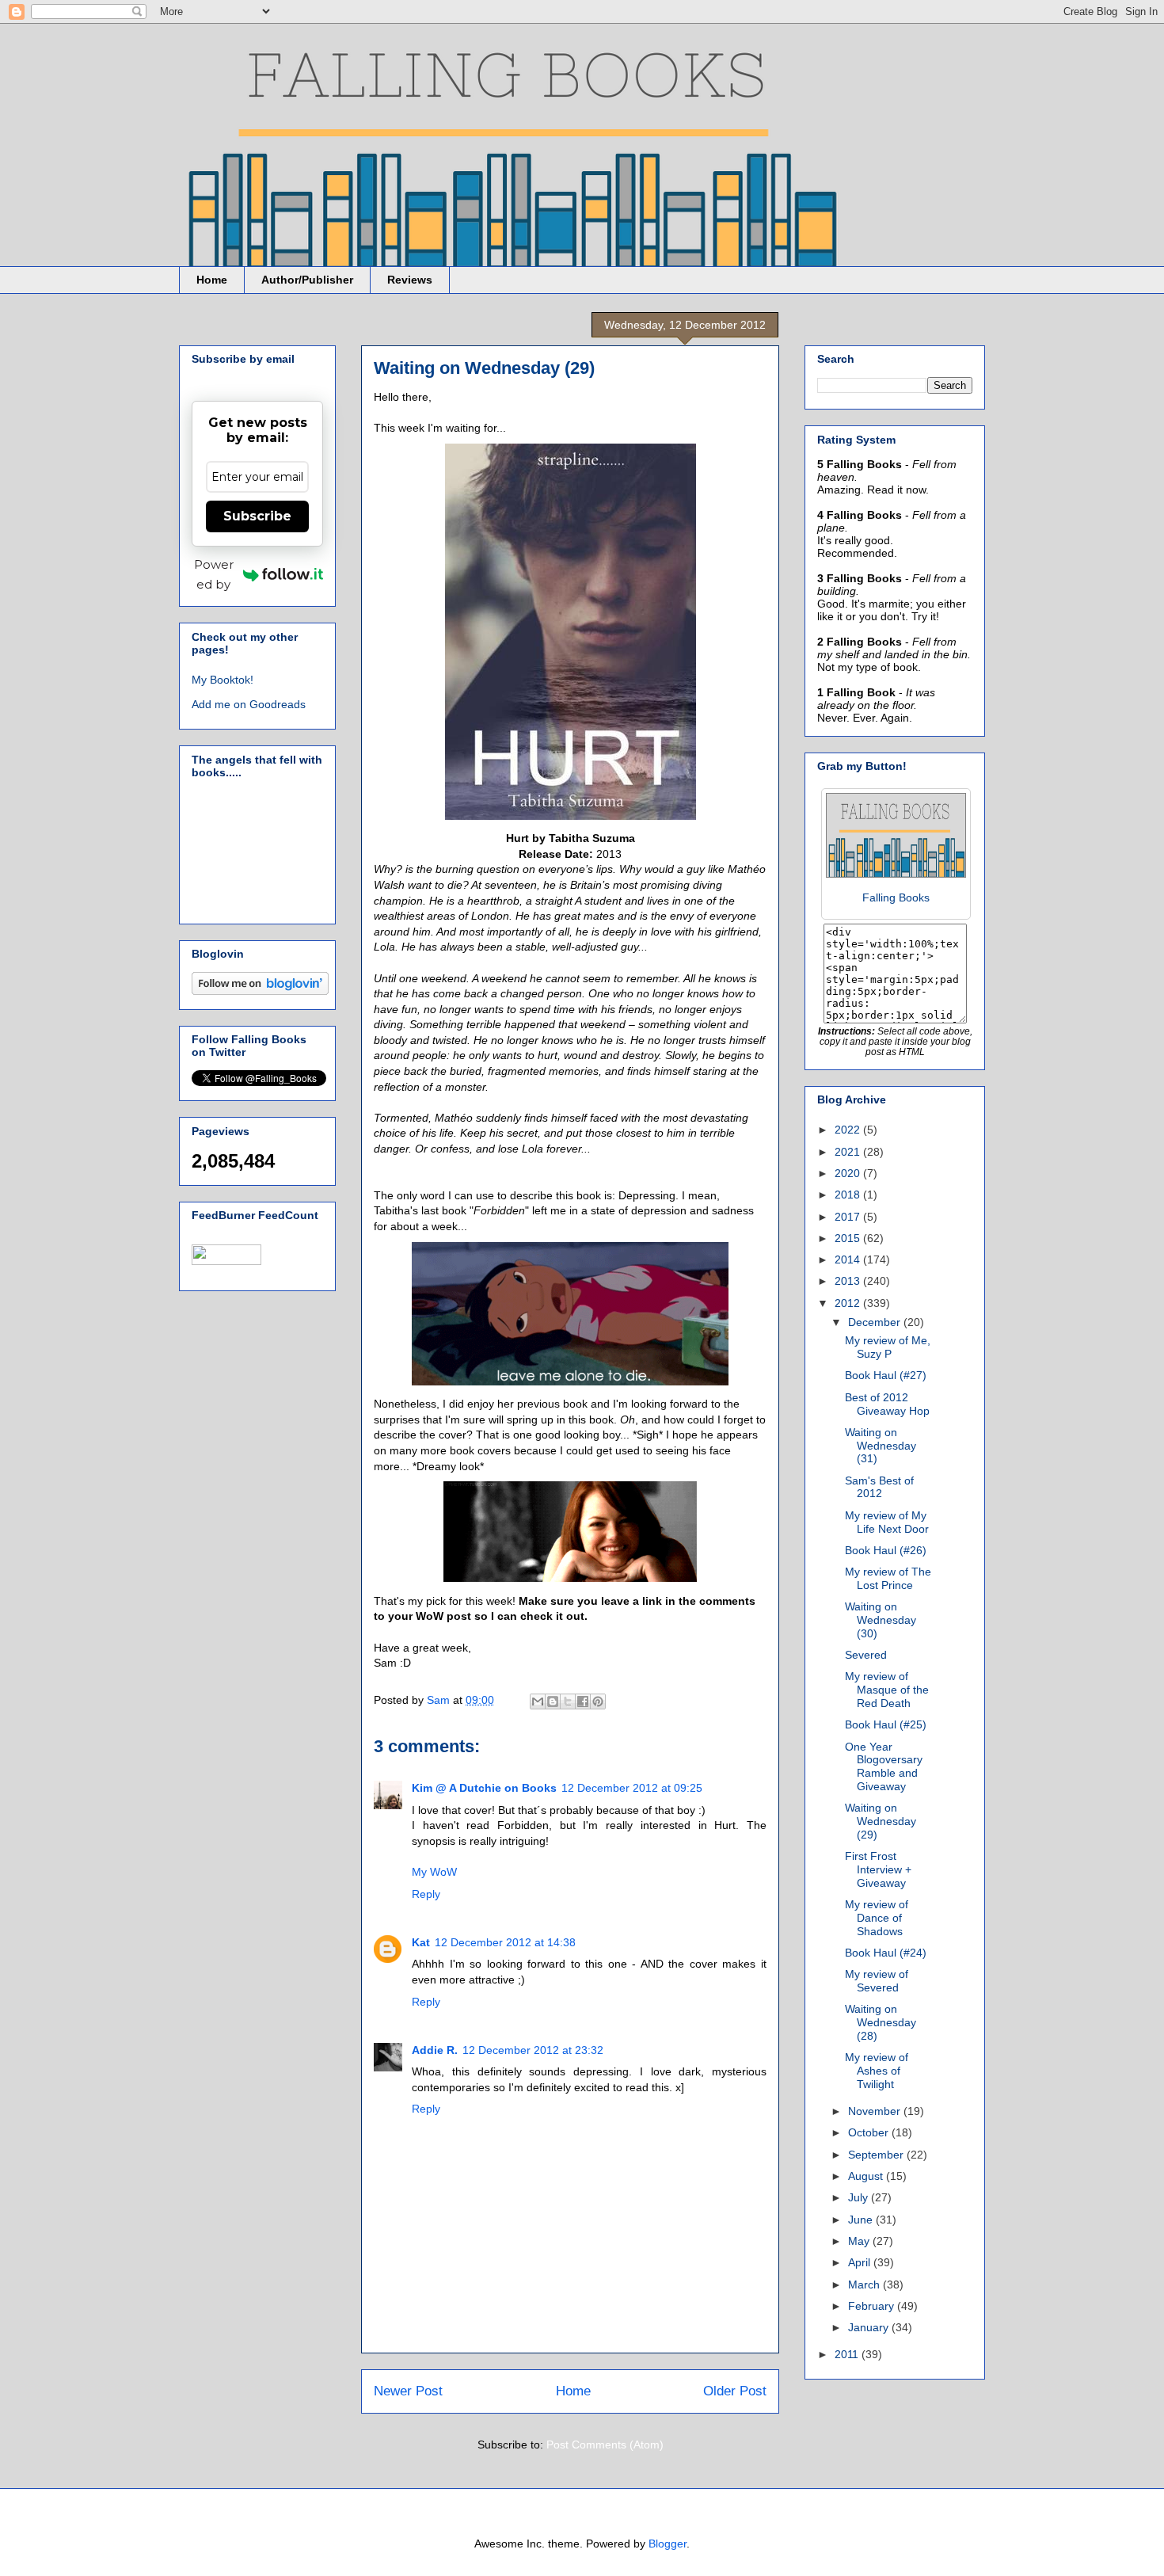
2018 (849, 1195)
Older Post (735, 2391)
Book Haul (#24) (886, 1953)
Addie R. (435, 2050)
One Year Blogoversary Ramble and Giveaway (884, 1766)
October (870, 2132)
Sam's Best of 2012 (879, 1487)
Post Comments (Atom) (605, 2445)
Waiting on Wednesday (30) (881, 1620)
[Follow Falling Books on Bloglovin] (260, 991)
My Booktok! (223, 680)
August (867, 2176)
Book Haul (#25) (886, 1724)
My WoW (434, 1872)
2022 (849, 1130)
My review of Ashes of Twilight (877, 2071)
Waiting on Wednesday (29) (881, 1821)
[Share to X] (568, 1701)
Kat (421, 1942)
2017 (849, 1217)
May (860, 2241)
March (865, 2284)
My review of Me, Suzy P (888, 1347)
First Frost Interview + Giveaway (878, 1869)
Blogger (668, 2544)
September (877, 2155)
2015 (849, 1238)
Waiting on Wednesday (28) (881, 2022)
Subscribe (257, 516)
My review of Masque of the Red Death (887, 1690)
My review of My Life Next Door (887, 1522)
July (860, 2197)
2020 (849, 1173)
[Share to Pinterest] (598, 1701)
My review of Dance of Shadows (877, 1918)
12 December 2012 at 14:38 (505, 1942)
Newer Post (408, 2391)
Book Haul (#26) (886, 1550)
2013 (849, 1281)
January (870, 2327)
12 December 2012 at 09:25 (632, 1788)
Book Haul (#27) (886, 1375)
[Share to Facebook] (583, 1701)
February (873, 2306)
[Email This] (538, 1701)
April (861, 2262)
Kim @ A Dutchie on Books (484, 1788)
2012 (849, 1303)
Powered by (214, 574)
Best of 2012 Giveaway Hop (887, 1404)
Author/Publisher (307, 280)
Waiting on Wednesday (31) (881, 1446)
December (876, 1322)
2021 (849, 1152)
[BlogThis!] (553, 1701)
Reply (426, 1894)
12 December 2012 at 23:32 (533, 2050)
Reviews (410, 280)
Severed (866, 1655)
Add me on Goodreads (249, 704)
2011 (848, 2354)
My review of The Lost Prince (888, 1578)
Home (212, 280)
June (862, 2220)
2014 (849, 1259)
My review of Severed (877, 1981)
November (876, 2111)
